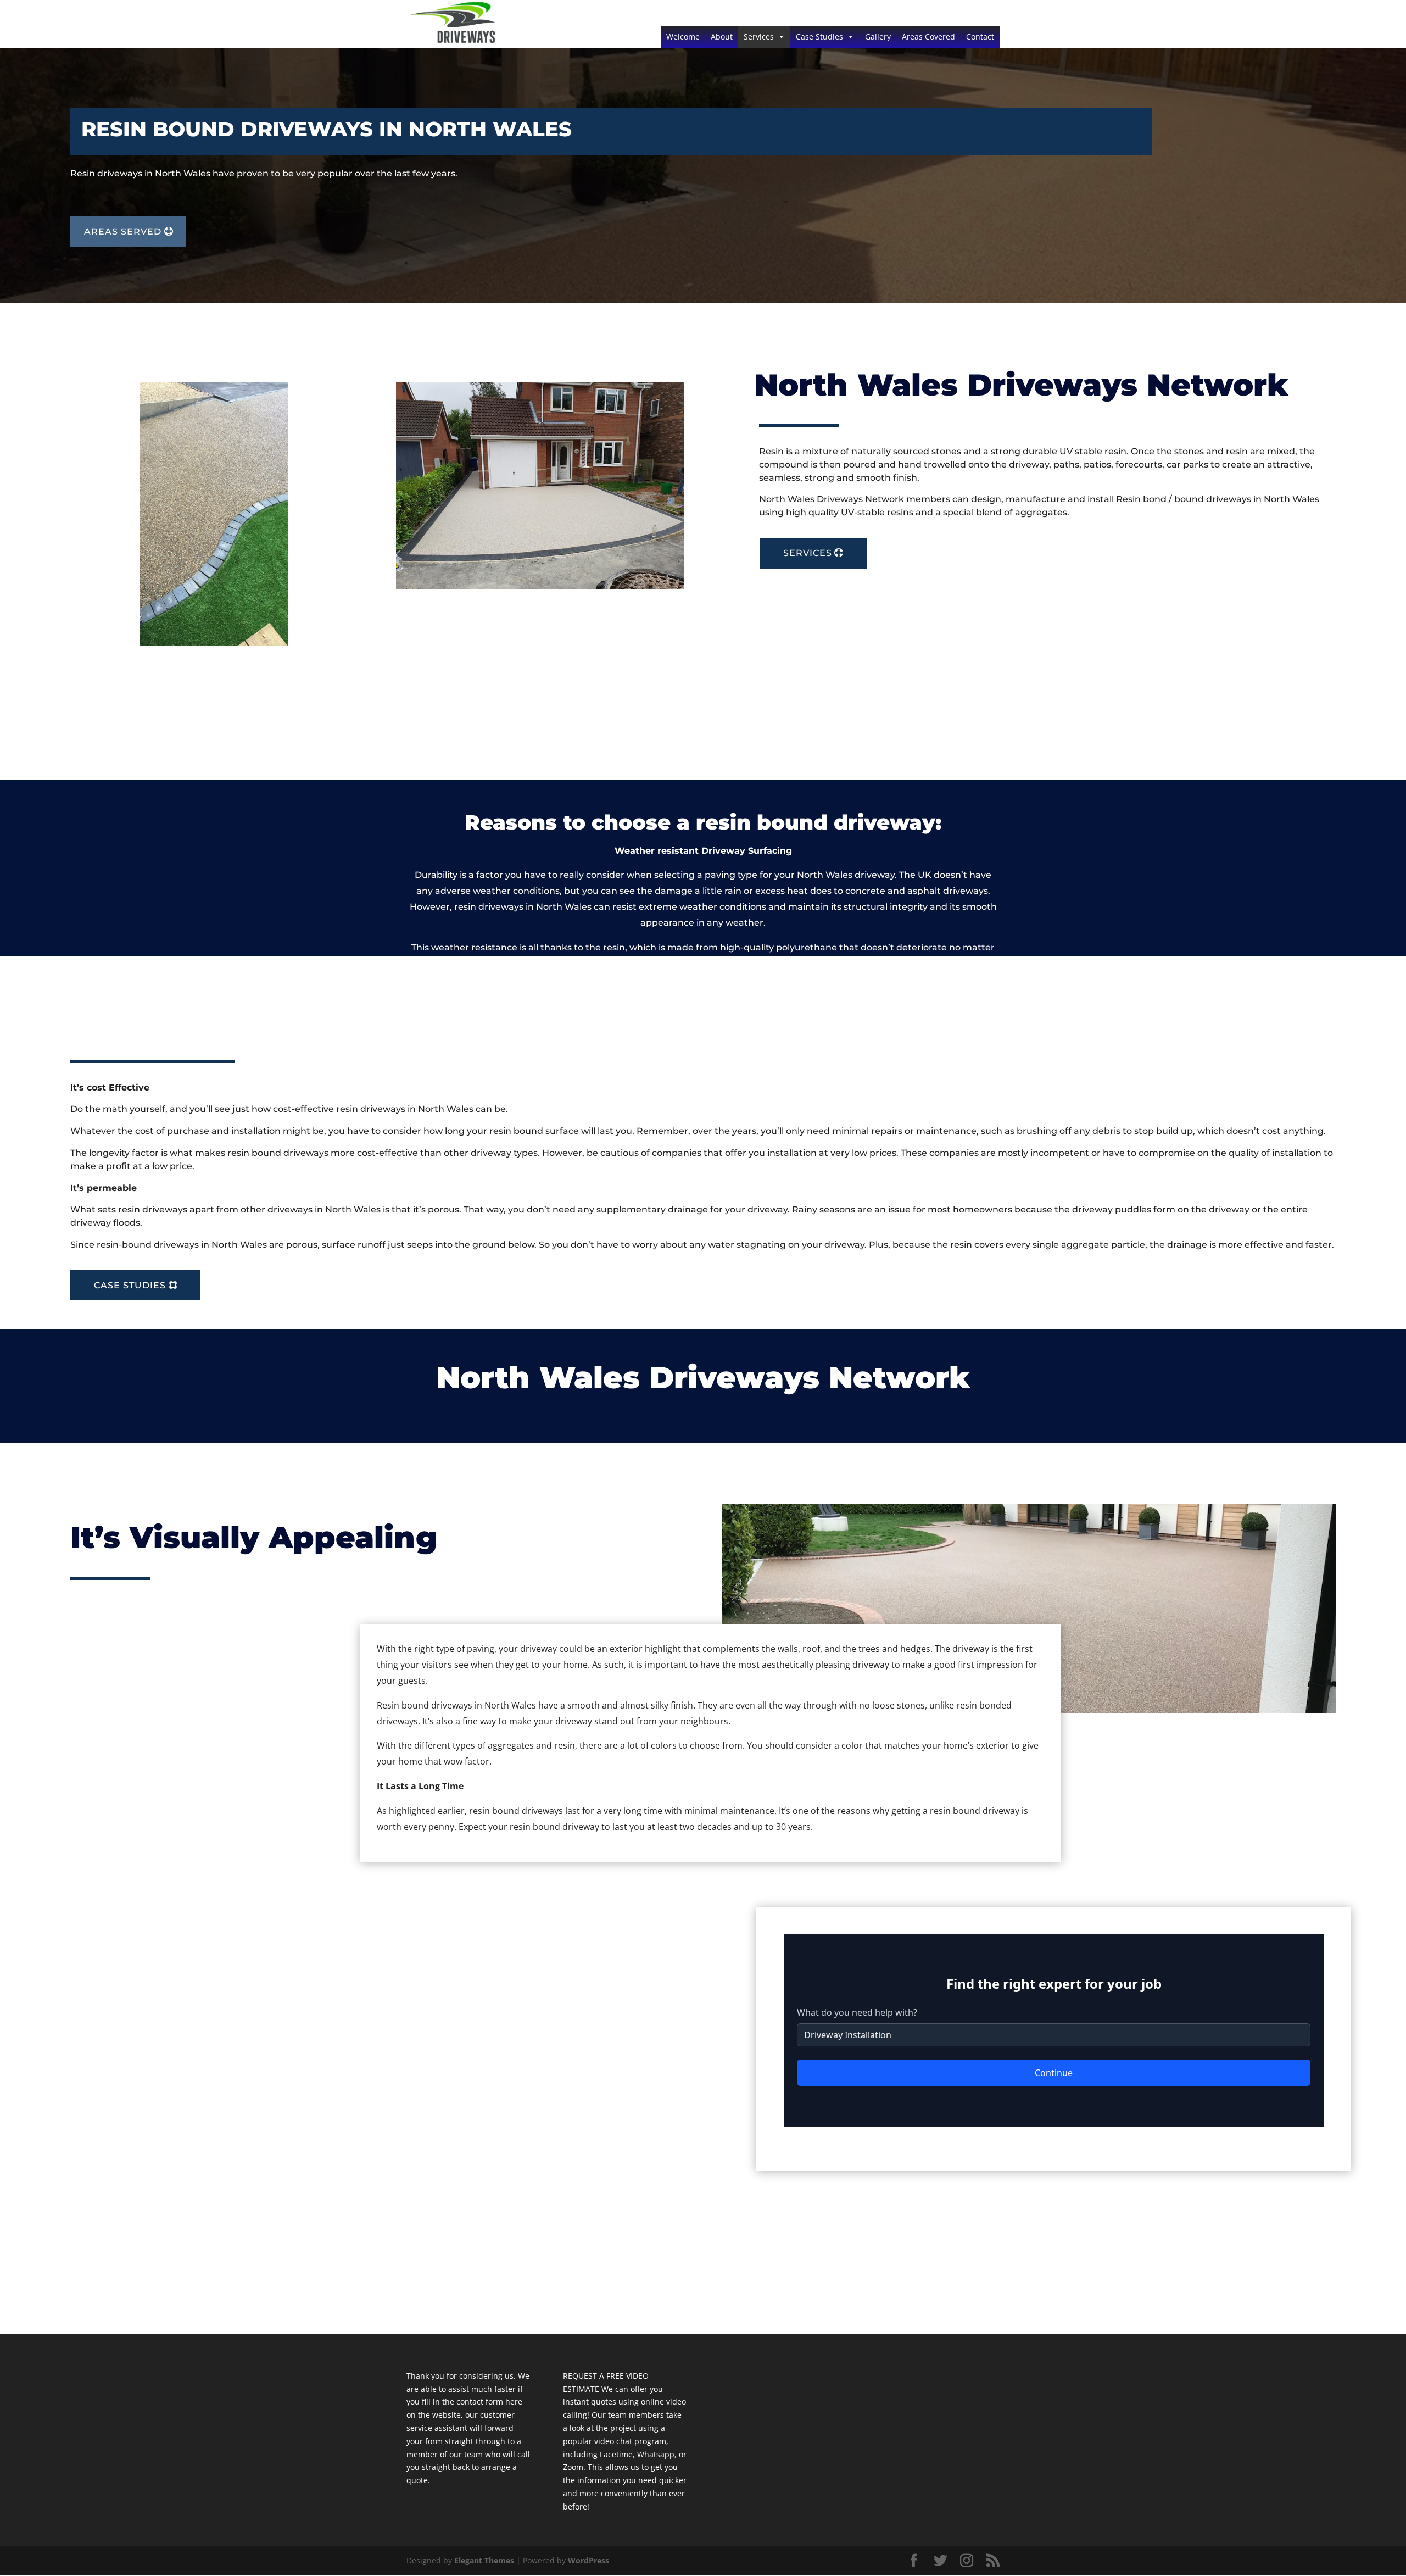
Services (759, 37)
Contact (980, 37)
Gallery (878, 37)
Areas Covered (928, 37)
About (722, 37)
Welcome (683, 37)
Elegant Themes (484, 2560)
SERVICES (808, 553)
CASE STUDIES (130, 1285)
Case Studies (819, 37)
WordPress (588, 2560)
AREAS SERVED (123, 232)
